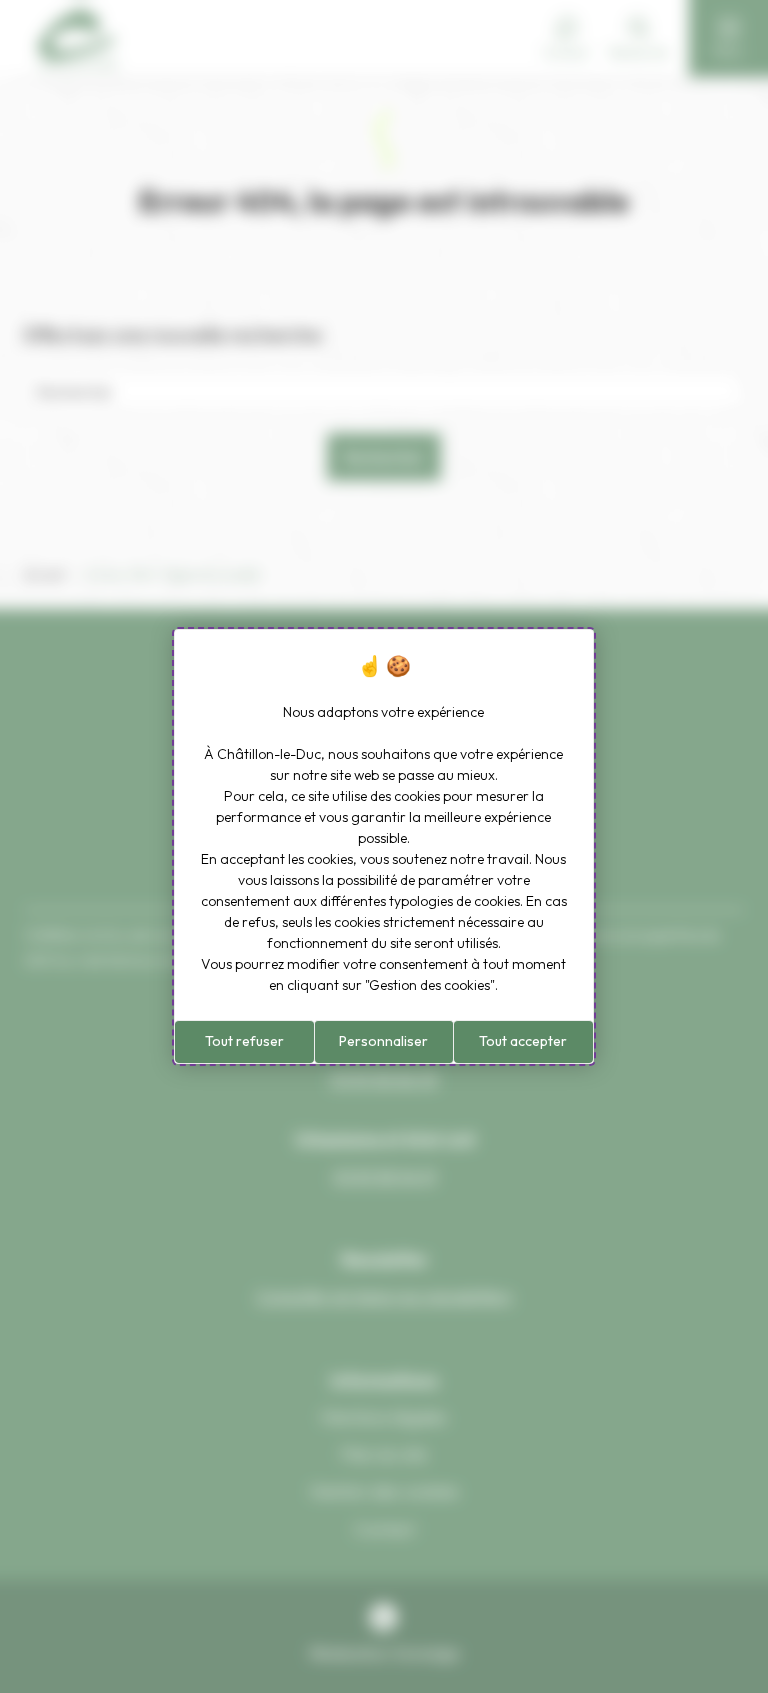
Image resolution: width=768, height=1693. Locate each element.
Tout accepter (523, 1041)
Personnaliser (383, 1041)
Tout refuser (244, 1041)
